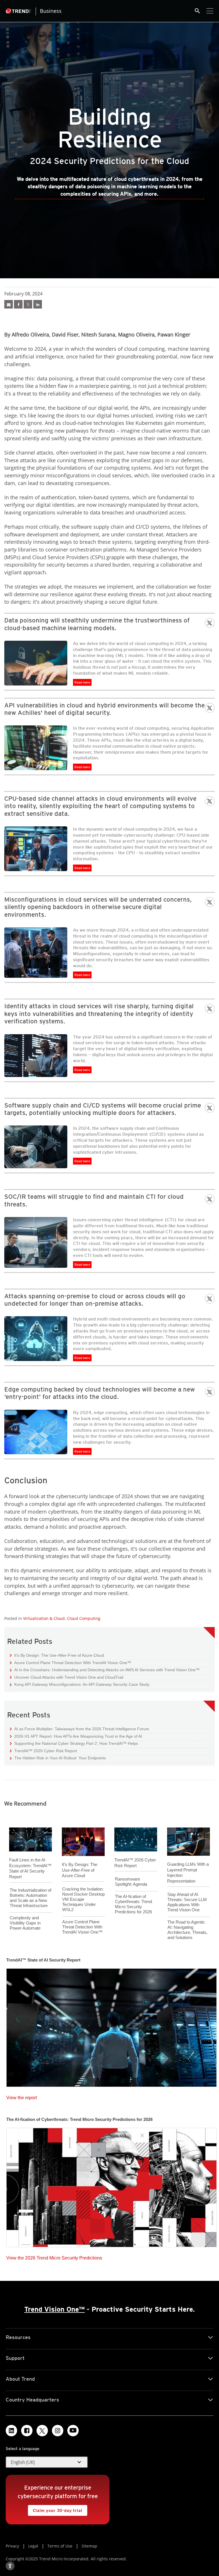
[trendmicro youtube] (73, 2431)
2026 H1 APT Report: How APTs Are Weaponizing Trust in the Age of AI (76, 1736)
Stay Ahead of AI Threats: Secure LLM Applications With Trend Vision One (187, 1902)
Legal (33, 2546)
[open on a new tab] (42, 2431)
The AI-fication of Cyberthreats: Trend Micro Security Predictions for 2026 (133, 1904)
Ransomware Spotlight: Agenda (131, 1882)
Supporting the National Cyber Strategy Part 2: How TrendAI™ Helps (74, 1743)
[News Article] (111, 2026)
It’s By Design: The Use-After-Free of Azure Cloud (57, 1655)
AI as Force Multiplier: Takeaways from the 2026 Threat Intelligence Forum (80, 1729)
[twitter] (28, 304)
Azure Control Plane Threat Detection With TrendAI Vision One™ (71, 1663)
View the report (22, 2096)
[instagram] (58, 2431)
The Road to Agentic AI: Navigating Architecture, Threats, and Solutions (187, 1930)
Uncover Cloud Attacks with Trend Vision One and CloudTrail (67, 1677)
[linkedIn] (38, 304)
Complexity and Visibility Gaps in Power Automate (25, 1923)
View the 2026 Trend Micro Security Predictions (54, 2256)
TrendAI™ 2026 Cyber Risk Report (46, 1751)
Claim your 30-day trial (55, 2509)
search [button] (197, 11)
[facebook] (18, 304)
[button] (47, 2462)
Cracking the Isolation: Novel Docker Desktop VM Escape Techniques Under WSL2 (83, 1899)
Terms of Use (60, 2546)
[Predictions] (9, 304)
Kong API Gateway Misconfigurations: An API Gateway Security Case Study (80, 1684)
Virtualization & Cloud (44, 1618)
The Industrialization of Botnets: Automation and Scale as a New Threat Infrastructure (31, 1898)
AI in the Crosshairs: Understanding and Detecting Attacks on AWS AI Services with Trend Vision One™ (105, 1670)
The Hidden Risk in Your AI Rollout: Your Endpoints (58, 1758)
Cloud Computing (84, 1618)
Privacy (12, 2546)
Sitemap (89, 2546)
